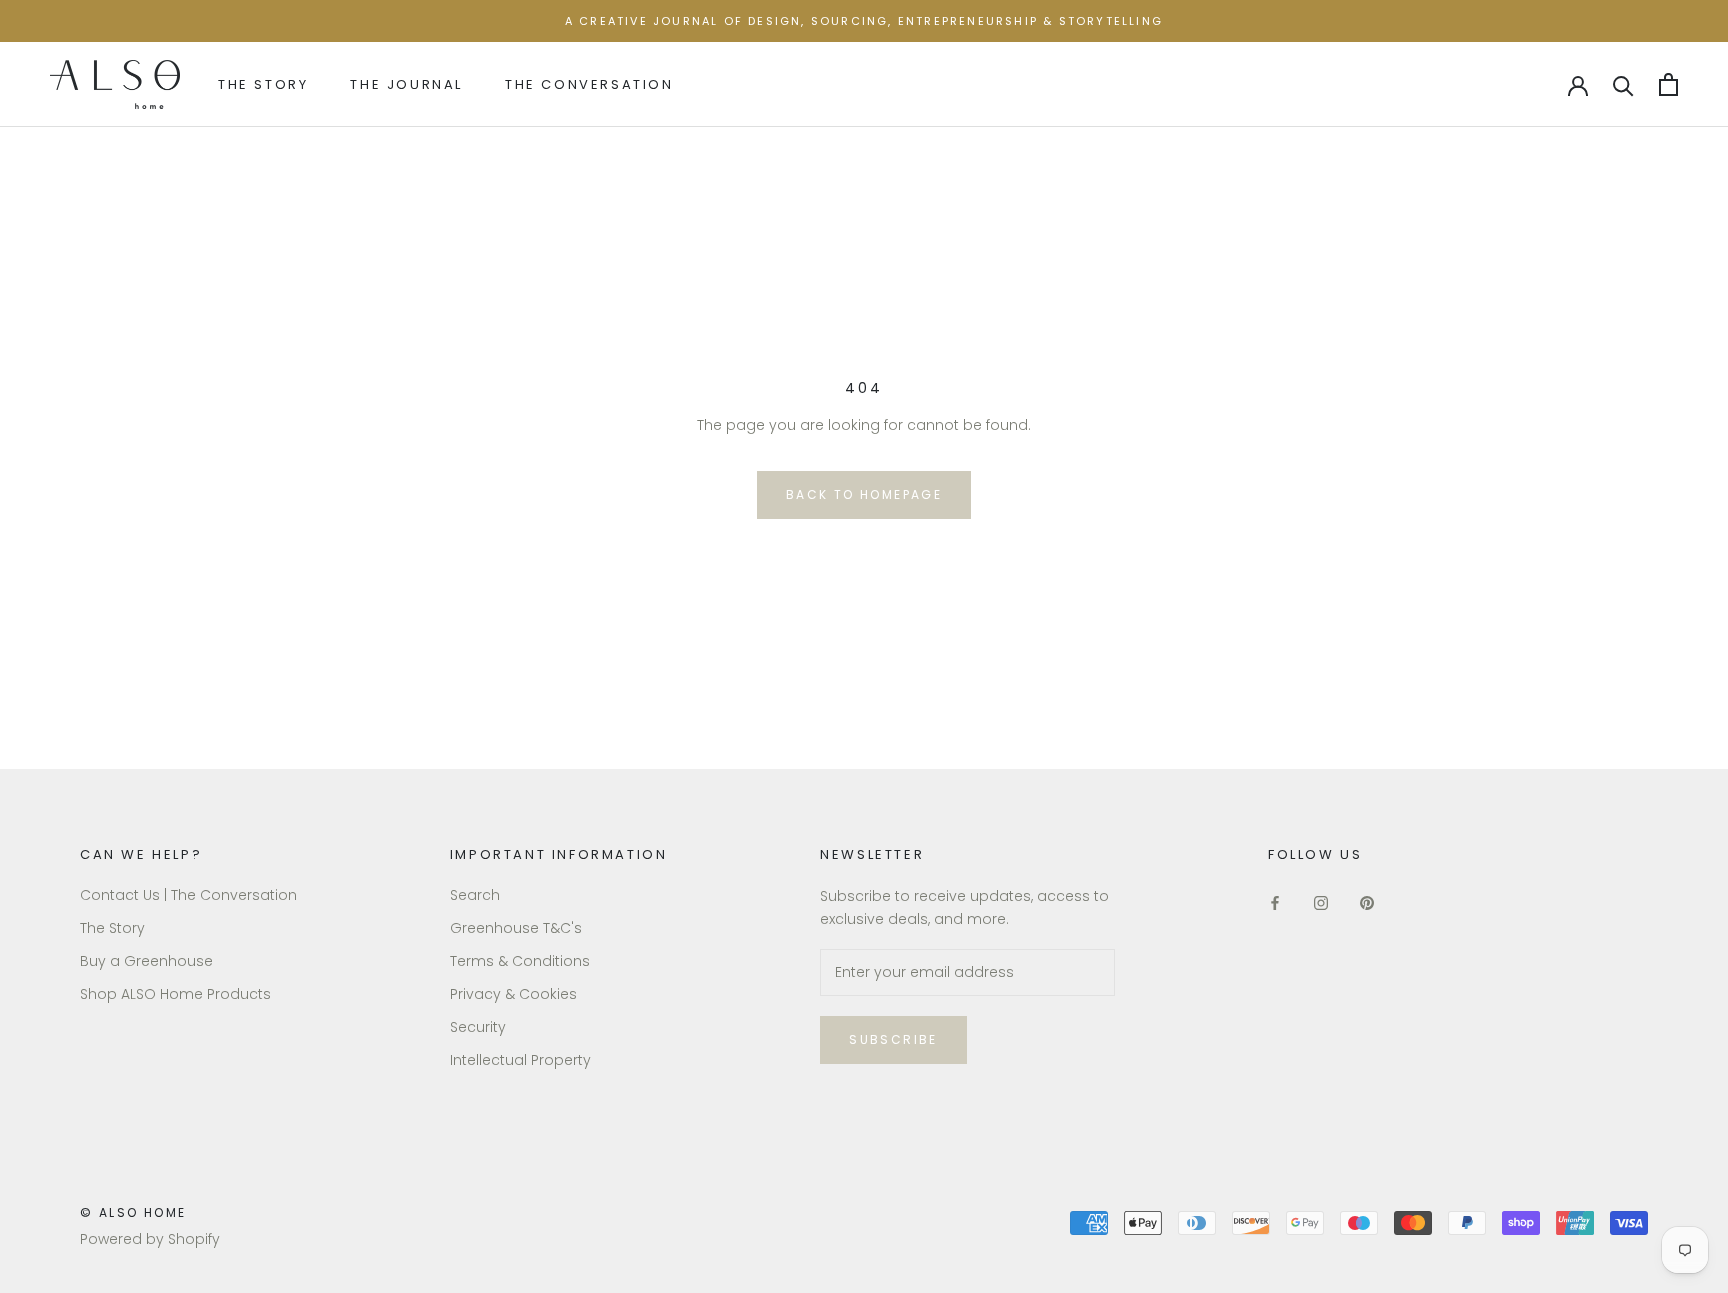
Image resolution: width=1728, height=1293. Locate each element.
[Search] (1623, 84)
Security (478, 1027)
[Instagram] (1321, 902)
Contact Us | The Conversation (188, 895)
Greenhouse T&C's (516, 928)
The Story (263, 84)
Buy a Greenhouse (146, 961)
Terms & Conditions (520, 961)
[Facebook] (1275, 902)
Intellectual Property (520, 1060)
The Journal (406, 84)
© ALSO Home (133, 1212)
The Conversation (589, 84)
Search (475, 895)
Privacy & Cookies (513, 994)
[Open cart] (1668, 84)
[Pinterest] (1367, 902)
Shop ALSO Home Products (175, 994)
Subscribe (893, 1039)
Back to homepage (864, 494)
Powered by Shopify (150, 1239)
